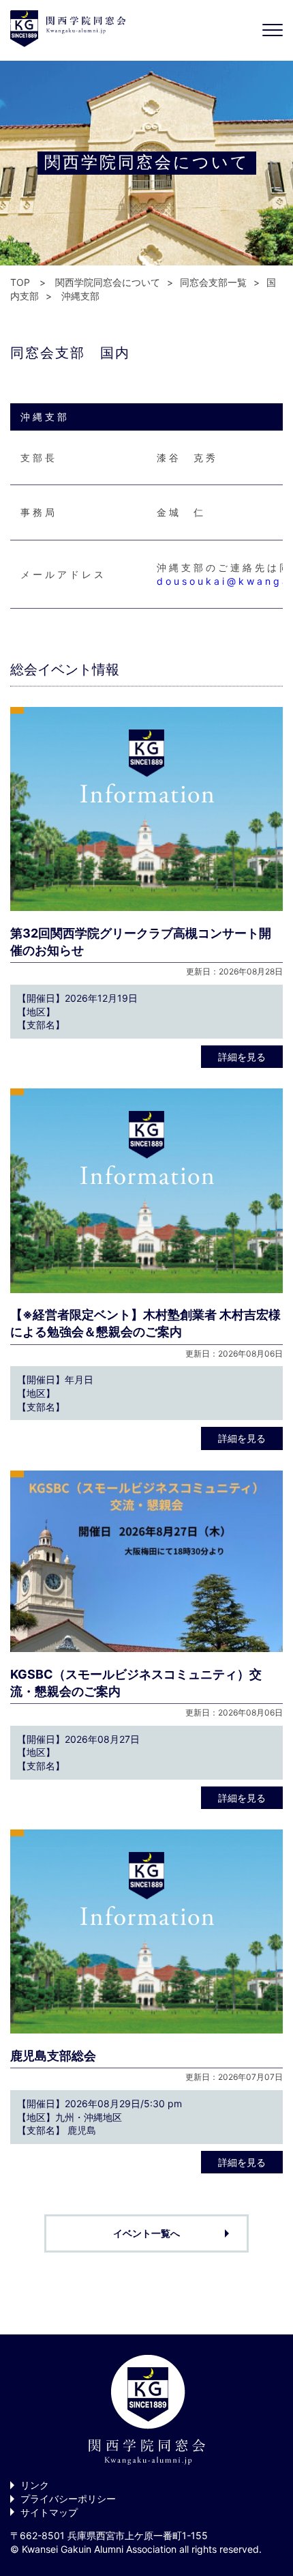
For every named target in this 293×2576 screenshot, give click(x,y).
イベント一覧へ (146, 2233)
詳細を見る (242, 1057)
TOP (20, 282)
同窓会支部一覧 (213, 282)
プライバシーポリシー (68, 2499)
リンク (35, 2485)
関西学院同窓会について (108, 282)
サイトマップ (49, 2512)
